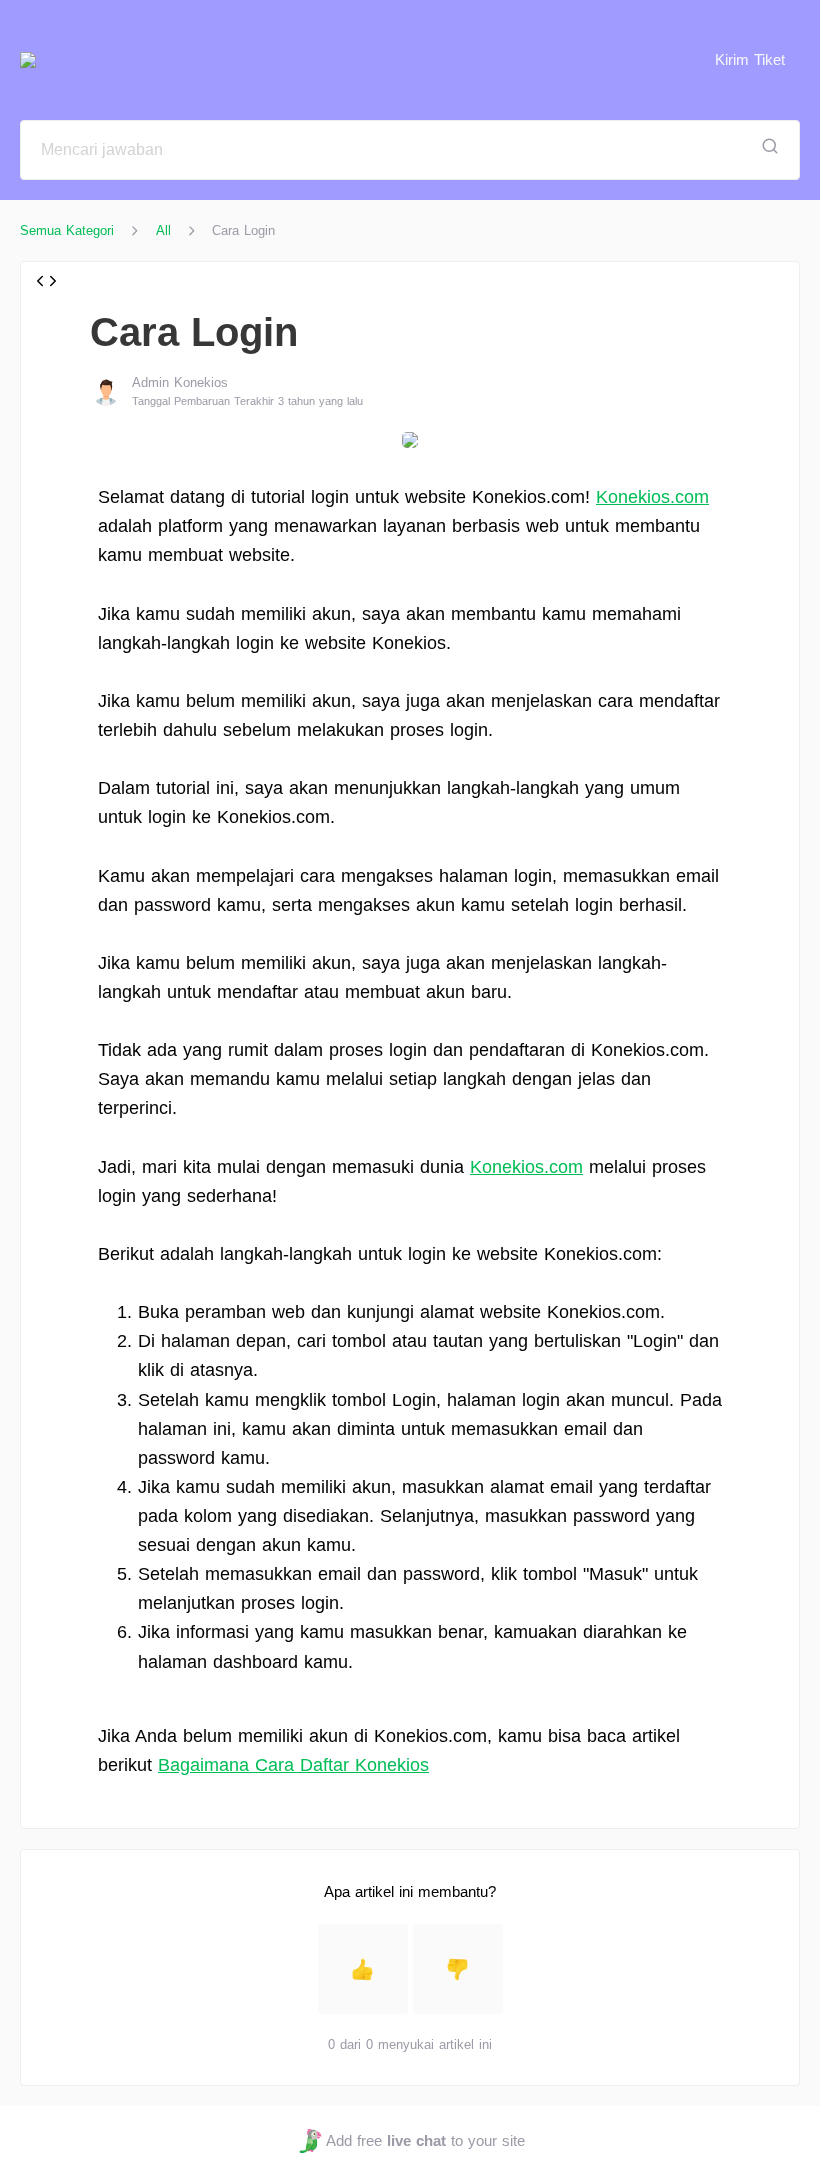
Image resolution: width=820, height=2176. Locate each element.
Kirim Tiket (750, 59)
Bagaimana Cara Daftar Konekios (293, 1765)
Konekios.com (652, 497)
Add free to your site (425, 2140)
